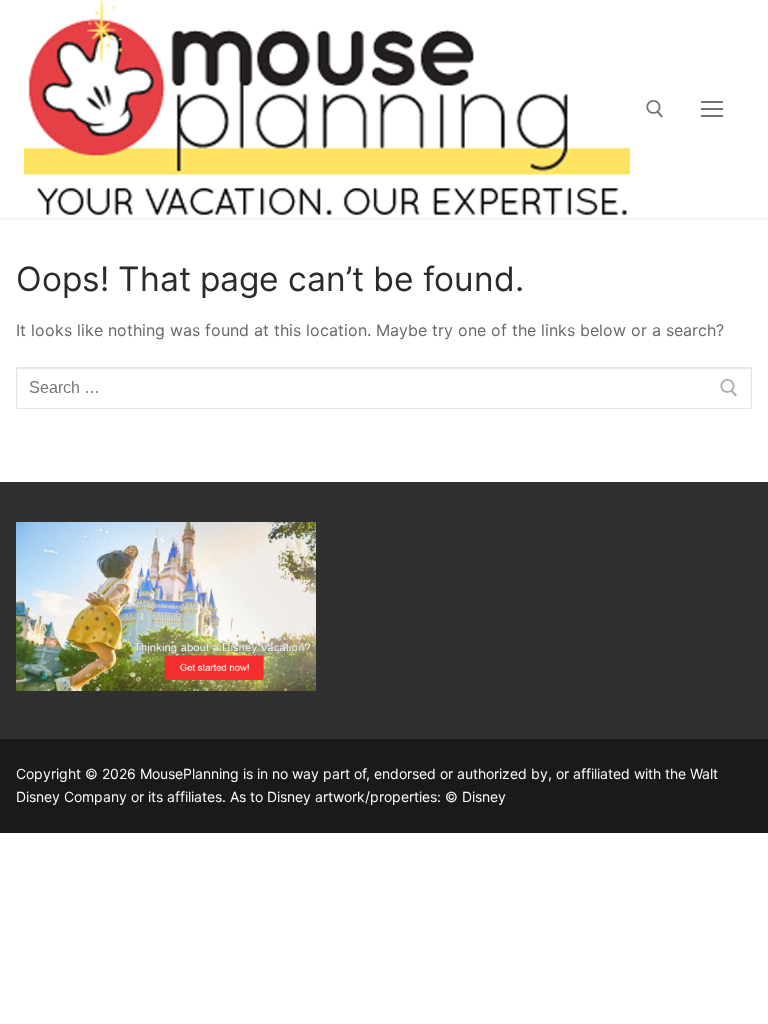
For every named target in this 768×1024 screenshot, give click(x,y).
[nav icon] (712, 109)
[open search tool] (655, 109)
